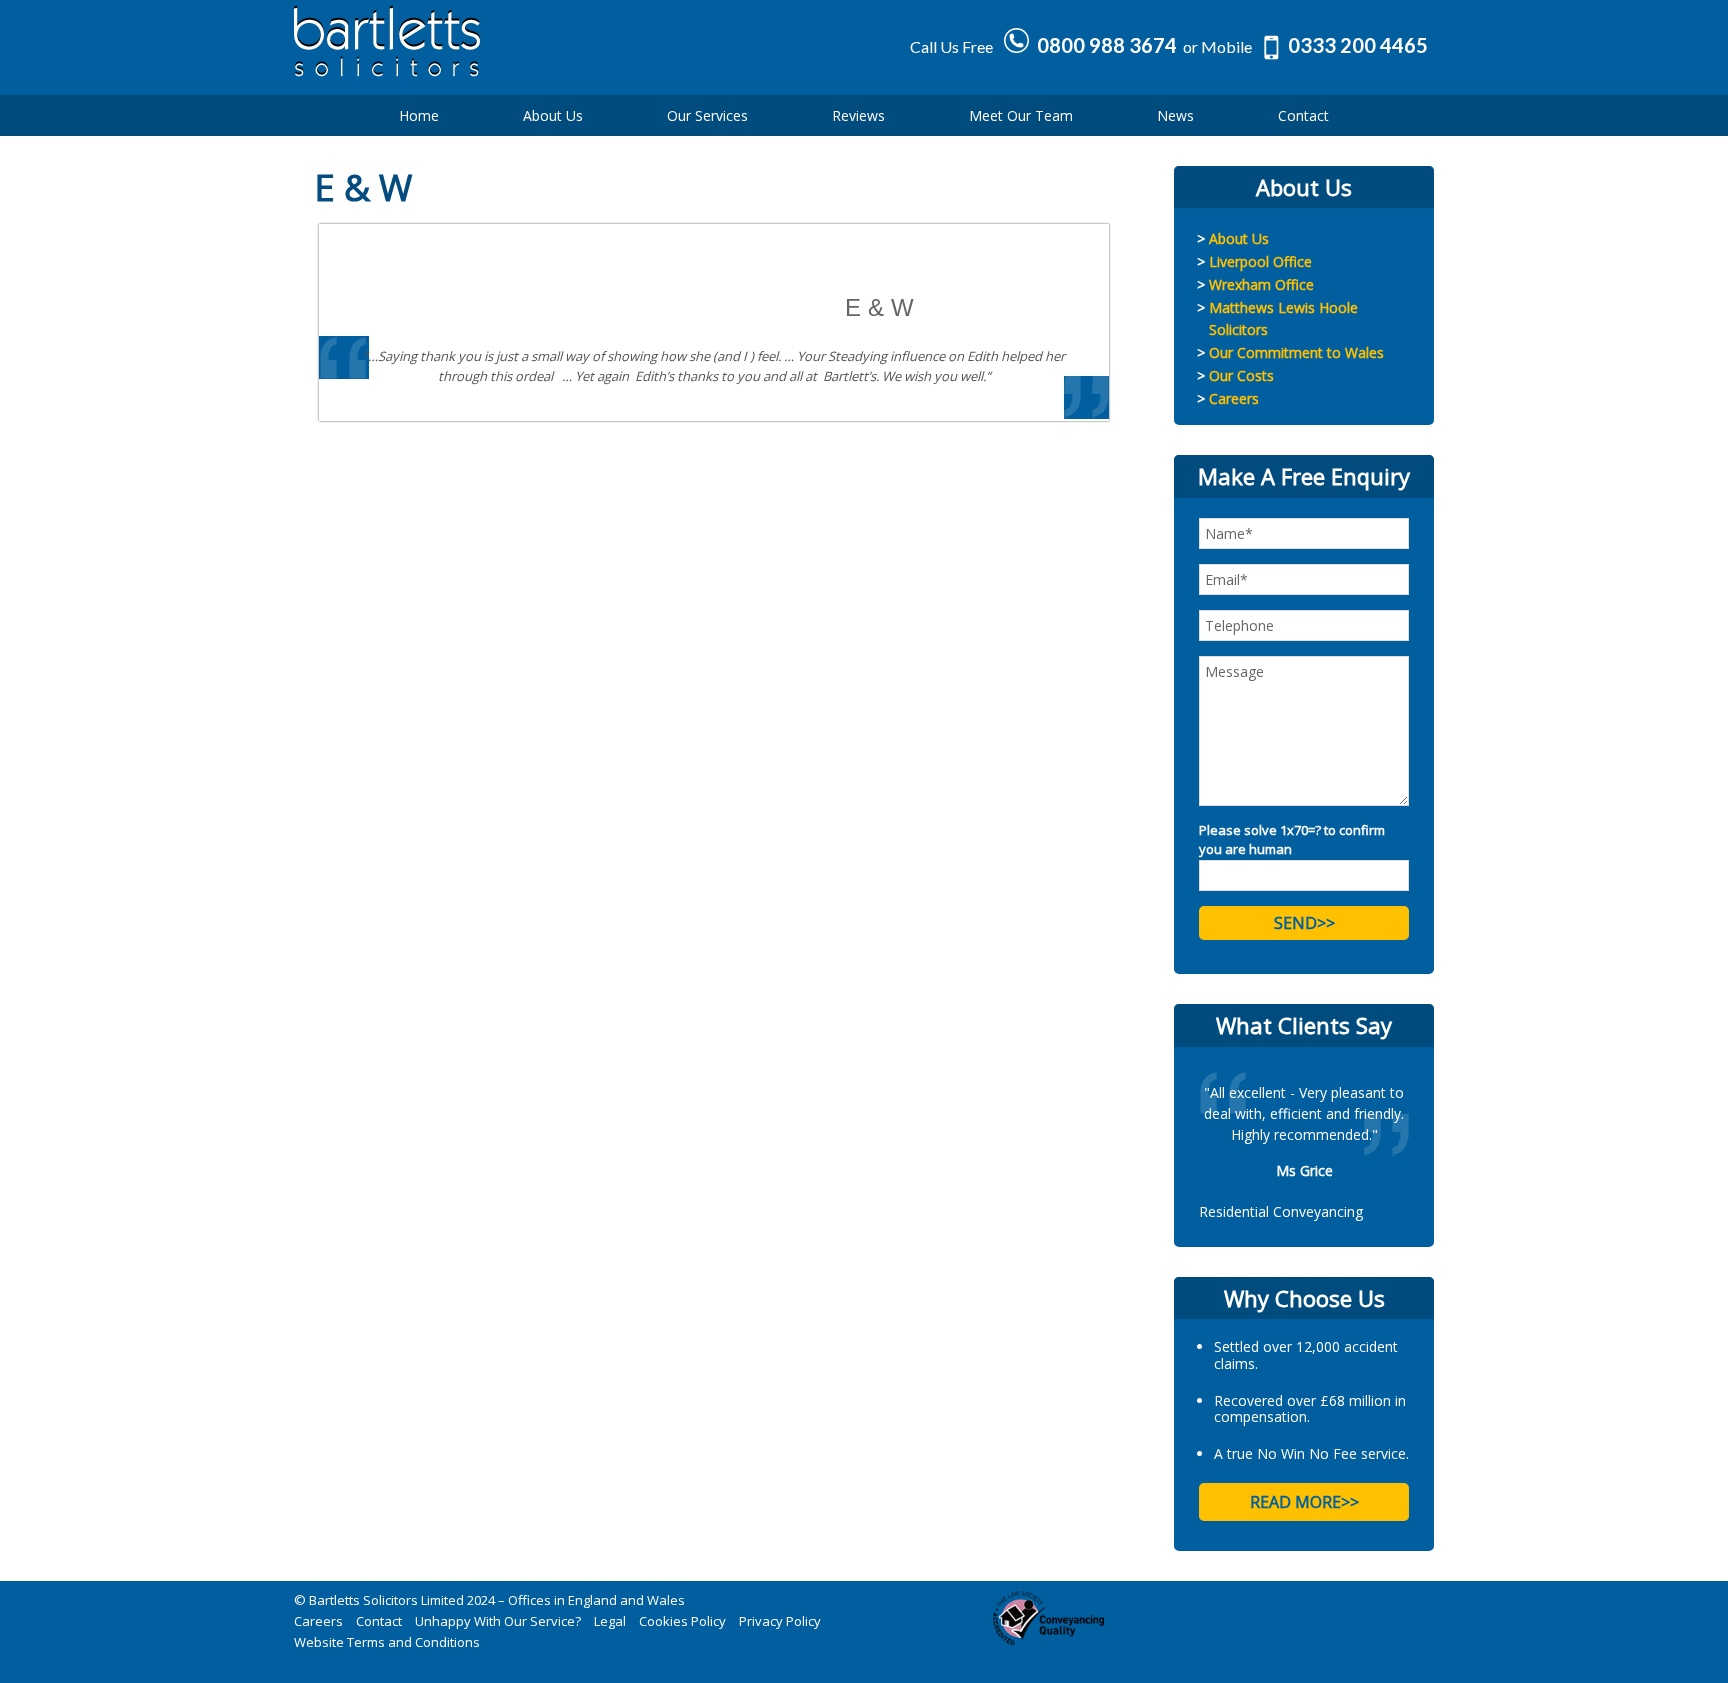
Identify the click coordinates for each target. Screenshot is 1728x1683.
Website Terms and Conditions (387, 1642)
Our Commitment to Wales (1296, 352)
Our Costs (1241, 375)
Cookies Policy (682, 1621)
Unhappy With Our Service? (498, 1621)
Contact (379, 1621)
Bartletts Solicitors (464, 55)
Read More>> (1304, 1502)
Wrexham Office (1261, 284)
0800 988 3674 (1107, 45)
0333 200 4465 (1358, 45)
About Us (1239, 238)
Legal (610, 1621)
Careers (1234, 398)
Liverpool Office (1260, 261)
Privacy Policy (780, 1621)
